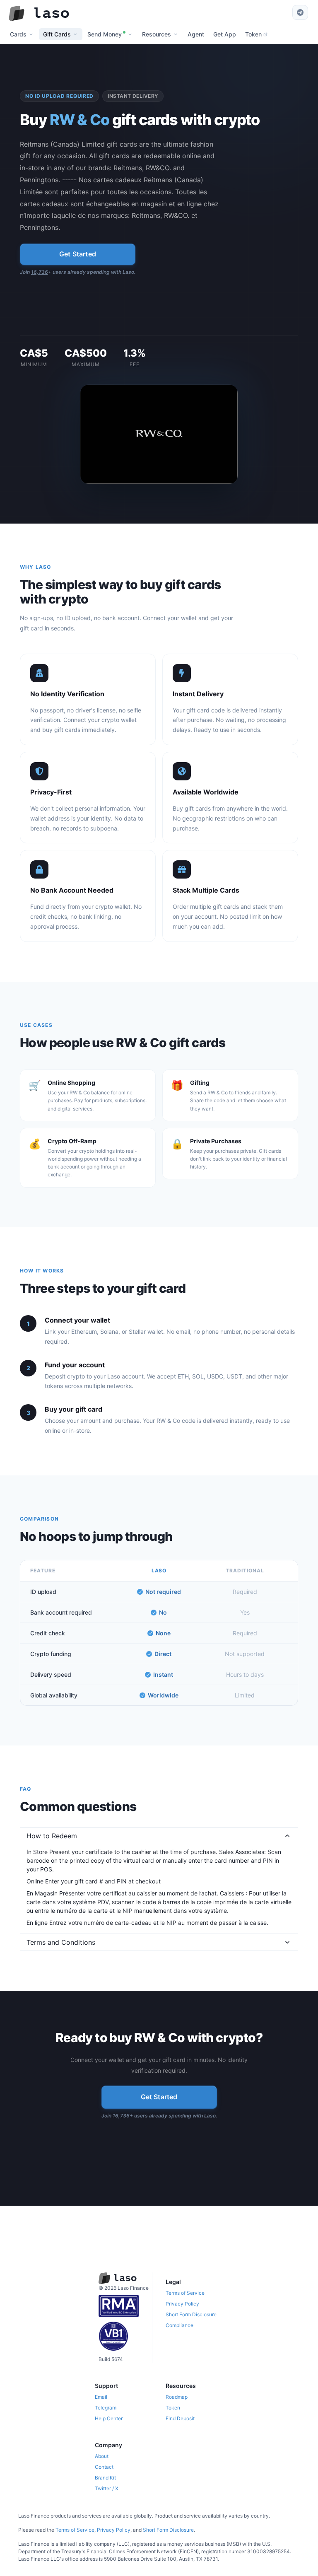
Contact (104, 2467)
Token (173, 2408)
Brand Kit (105, 2478)
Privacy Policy (182, 2304)
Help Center (109, 2418)
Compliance (179, 2325)
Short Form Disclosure (191, 2314)
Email (101, 2397)
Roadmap (177, 2397)
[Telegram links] (300, 12)
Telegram (106, 2408)
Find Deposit (180, 2418)
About (102, 2456)
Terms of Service (185, 2293)
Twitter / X (107, 2488)
